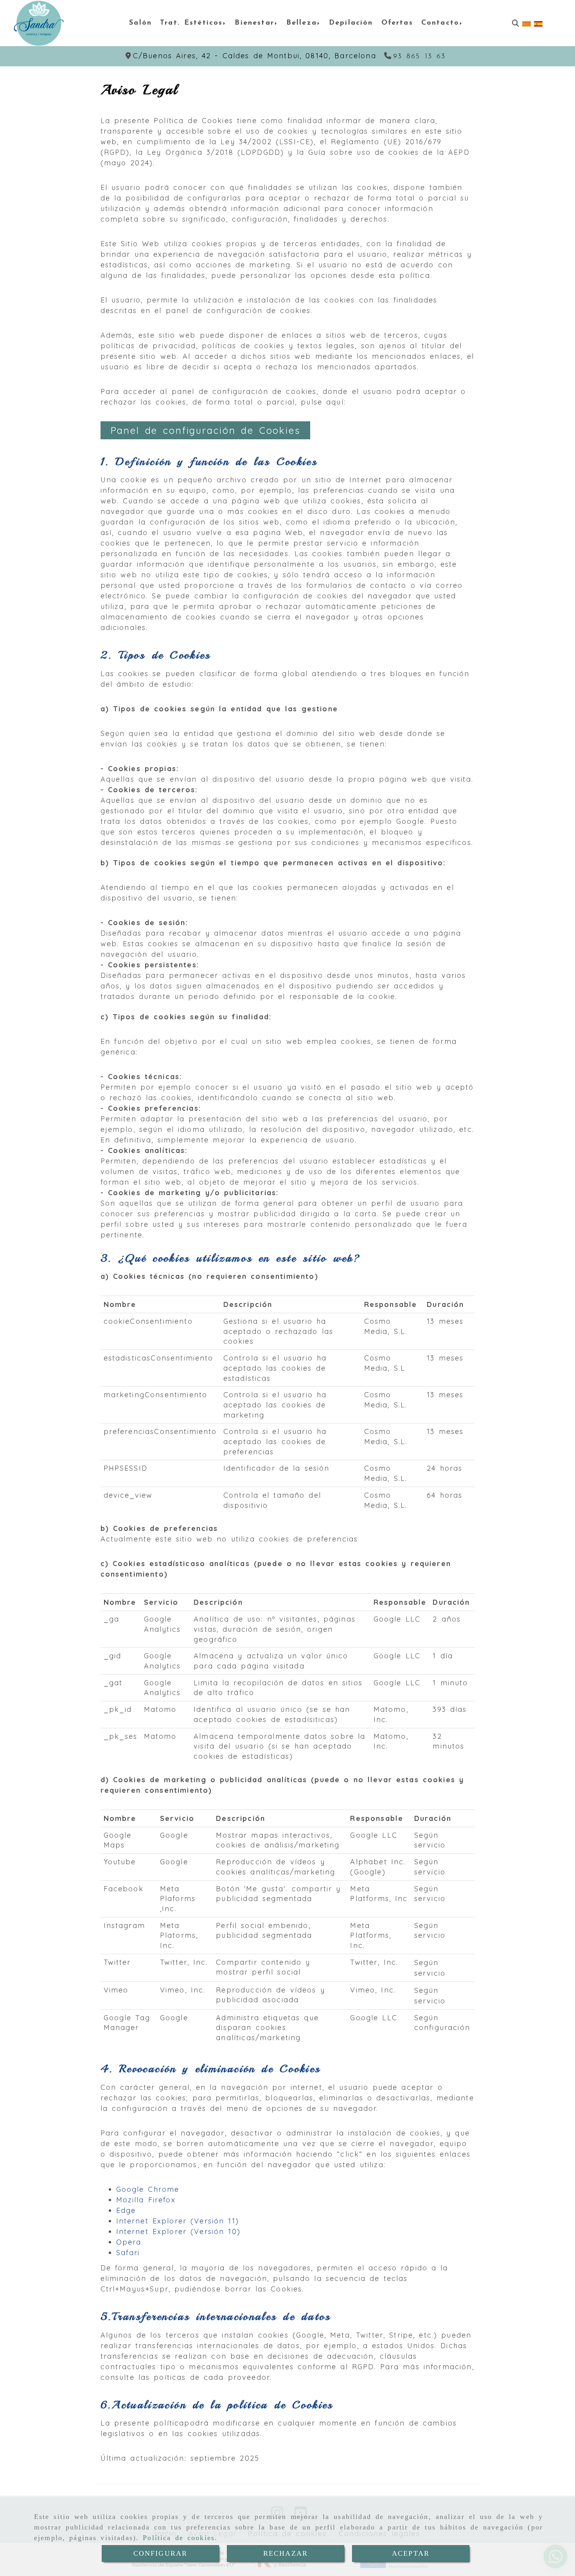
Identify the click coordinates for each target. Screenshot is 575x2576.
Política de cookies (179, 2538)
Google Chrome (148, 2189)
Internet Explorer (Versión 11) (178, 2221)
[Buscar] (516, 23)
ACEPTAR (411, 2553)
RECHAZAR (286, 2553)
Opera (129, 2242)
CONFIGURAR (161, 2553)
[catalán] (526, 23)
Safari (128, 2253)
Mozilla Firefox (146, 2200)
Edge (126, 2210)
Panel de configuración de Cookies (205, 430)
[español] (538, 23)
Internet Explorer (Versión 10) (178, 2231)
